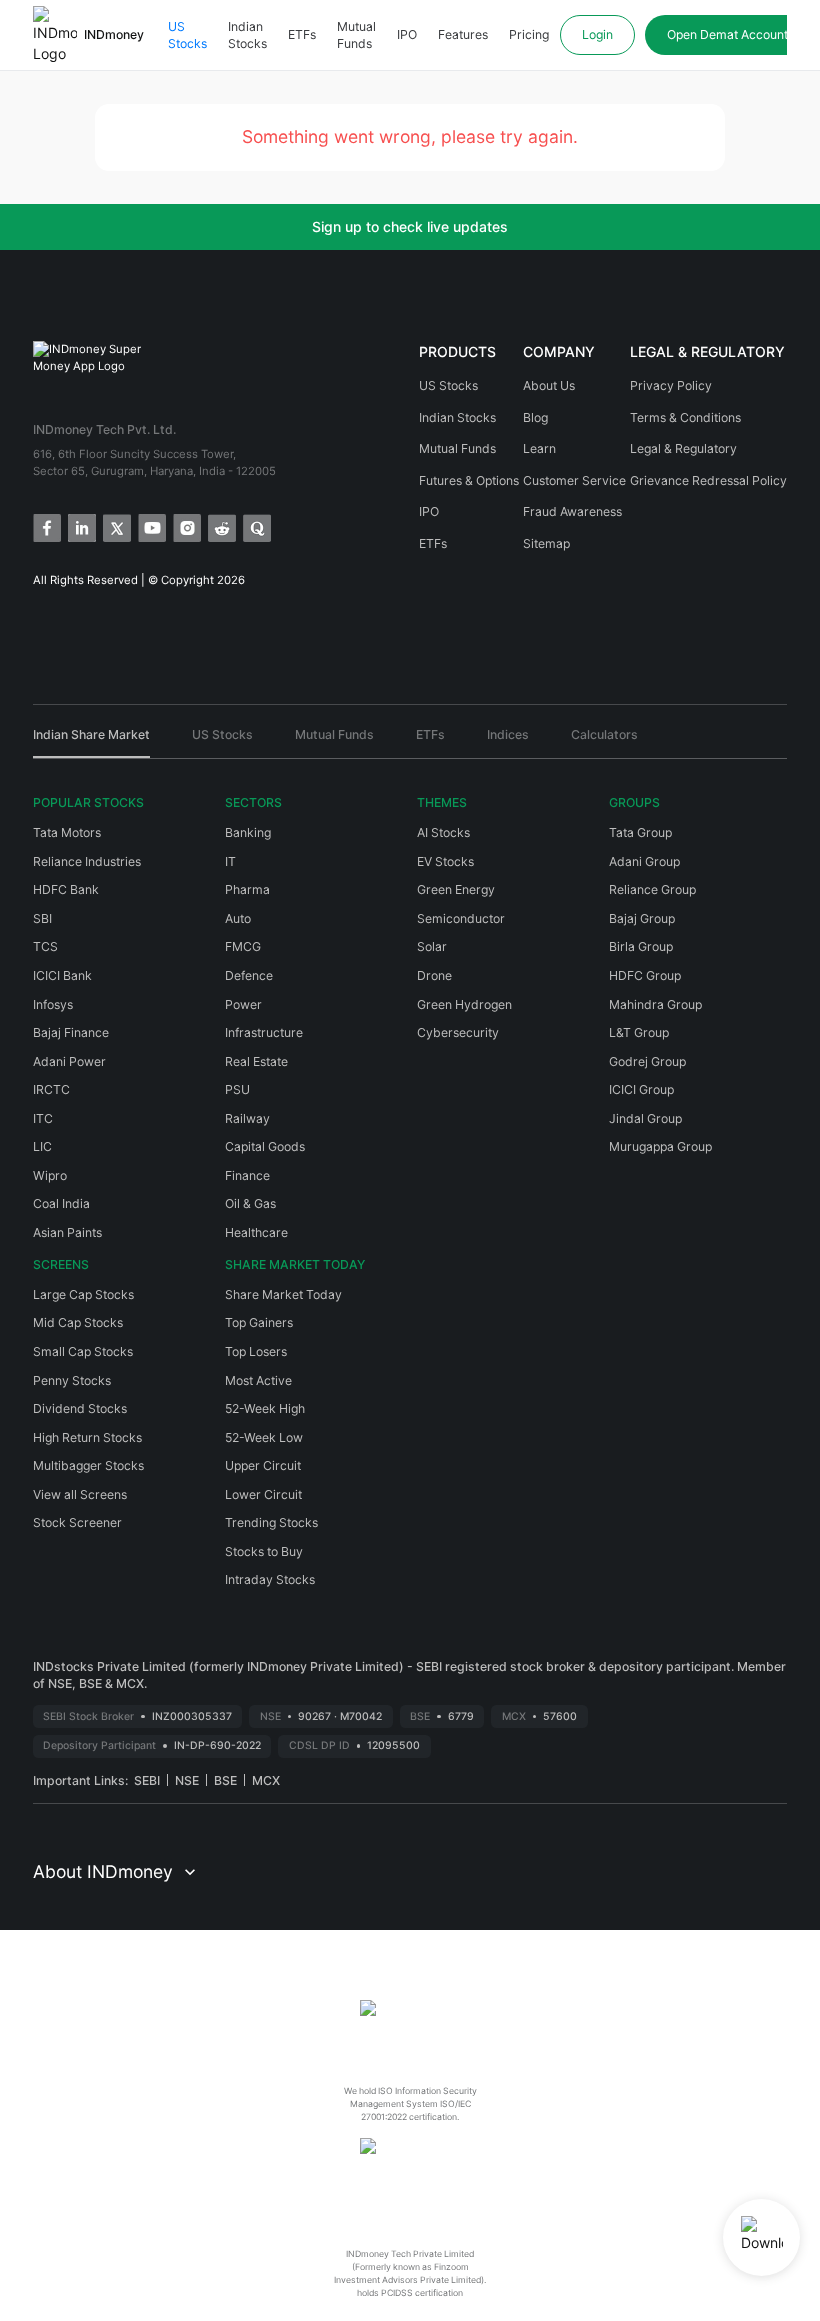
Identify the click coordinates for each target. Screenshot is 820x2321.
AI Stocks (443, 832)
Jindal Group (645, 1118)
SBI (42, 918)
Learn (539, 448)
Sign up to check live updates (410, 226)
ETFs (302, 34)
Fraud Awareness (572, 511)
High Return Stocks (87, 1437)
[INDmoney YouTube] (150, 526)
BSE (225, 1780)
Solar (432, 946)
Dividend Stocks (80, 1408)
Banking (248, 832)
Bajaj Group (642, 918)
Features (463, 34)
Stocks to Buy (264, 1551)
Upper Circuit (263, 1465)
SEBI (147, 1780)
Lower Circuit (263, 1494)
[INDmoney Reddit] (220, 526)
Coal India (61, 1203)
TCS (45, 946)
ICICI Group (641, 1089)
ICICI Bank (62, 975)
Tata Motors (67, 832)
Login (597, 34)
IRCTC (51, 1089)
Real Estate (256, 1061)
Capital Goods (265, 1146)
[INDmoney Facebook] (45, 526)
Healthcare (256, 1232)
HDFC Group (645, 975)
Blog (535, 417)
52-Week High (265, 1408)
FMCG (243, 946)
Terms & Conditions (685, 417)
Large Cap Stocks (83, 1294)
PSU (237, 1089)
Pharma (247, 889)
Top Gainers (259, 1322)
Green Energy (456, 889)
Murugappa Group (660, 1146)
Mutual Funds (356, 35)
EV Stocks (445, 861)
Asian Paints (67, 1232)
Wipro (50, 1175)
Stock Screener (77, 1522)
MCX (266, 1780)
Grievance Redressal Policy (708, 480)
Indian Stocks (247, 35)
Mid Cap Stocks (78, 1322)
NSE (187, 1780)
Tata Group (640, 832)
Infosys (53, 1004)
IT (230, 861)
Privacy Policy (671, 385)
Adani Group (644, 861)
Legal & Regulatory (683, 448)
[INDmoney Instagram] (185, 526)
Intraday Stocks (270, 1579)
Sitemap (546, 543)
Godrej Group (647, 1061)
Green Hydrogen (464, 1004)
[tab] (91, 742)
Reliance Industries (87, 861)
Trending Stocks (271, 1522)
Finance (247, 1175)
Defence (249, 975)
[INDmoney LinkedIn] (80, 526)
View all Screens (80, 1494)
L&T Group (639, 1032)
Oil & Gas (250, 1203)
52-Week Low (264, 1437)
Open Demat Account (727, 34)
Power (243, 1004)
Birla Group (641, 946)
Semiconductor (461, 918)
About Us (549, 385)
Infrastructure (264, 1032)
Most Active (258, 1380)
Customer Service (574, 480)
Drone (434, 975)
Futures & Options (469, 480)
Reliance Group (652, 889)
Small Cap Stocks (83, 1351)
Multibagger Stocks (88, 1465)
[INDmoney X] (115, 526)
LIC (42, 1146)
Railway (247, 1118)
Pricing (529, 34)
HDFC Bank (66, 889)
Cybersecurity (458, 1032)
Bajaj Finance (71, 1032)
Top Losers (256, 1351)
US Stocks (187, 35)
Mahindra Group (655, 1004)
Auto (238, 918)
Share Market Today (283, 1294)
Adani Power (69, 1061)
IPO (407, 34)
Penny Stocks (72, 1380)
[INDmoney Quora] (255, 526)
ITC (43, 1118)
